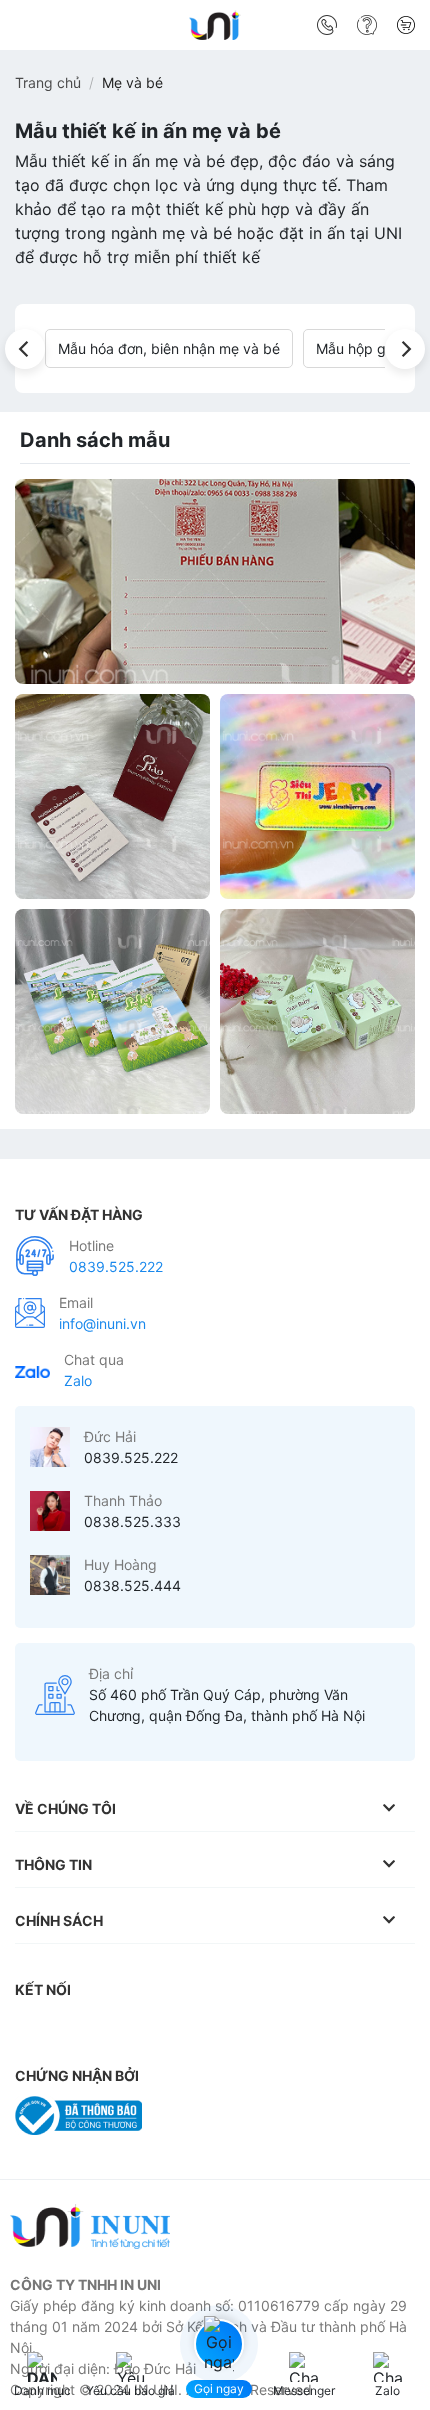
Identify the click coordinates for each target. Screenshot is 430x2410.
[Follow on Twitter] (154, 2030)
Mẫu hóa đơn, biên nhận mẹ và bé (169, 348)
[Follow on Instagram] (75, 2030)
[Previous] (25, 349)
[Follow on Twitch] (393, 2030)
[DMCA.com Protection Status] (204, 2113)
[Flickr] (313, 2030)
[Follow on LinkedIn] (234, 2030)
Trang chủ (48, 82)
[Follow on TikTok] (115, 2030)
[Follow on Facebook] (35, 2030)
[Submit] (392, 29)
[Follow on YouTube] (274, 2030)
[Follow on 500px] (353, 2030)
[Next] (405, 349)
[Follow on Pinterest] (194, 2030)
